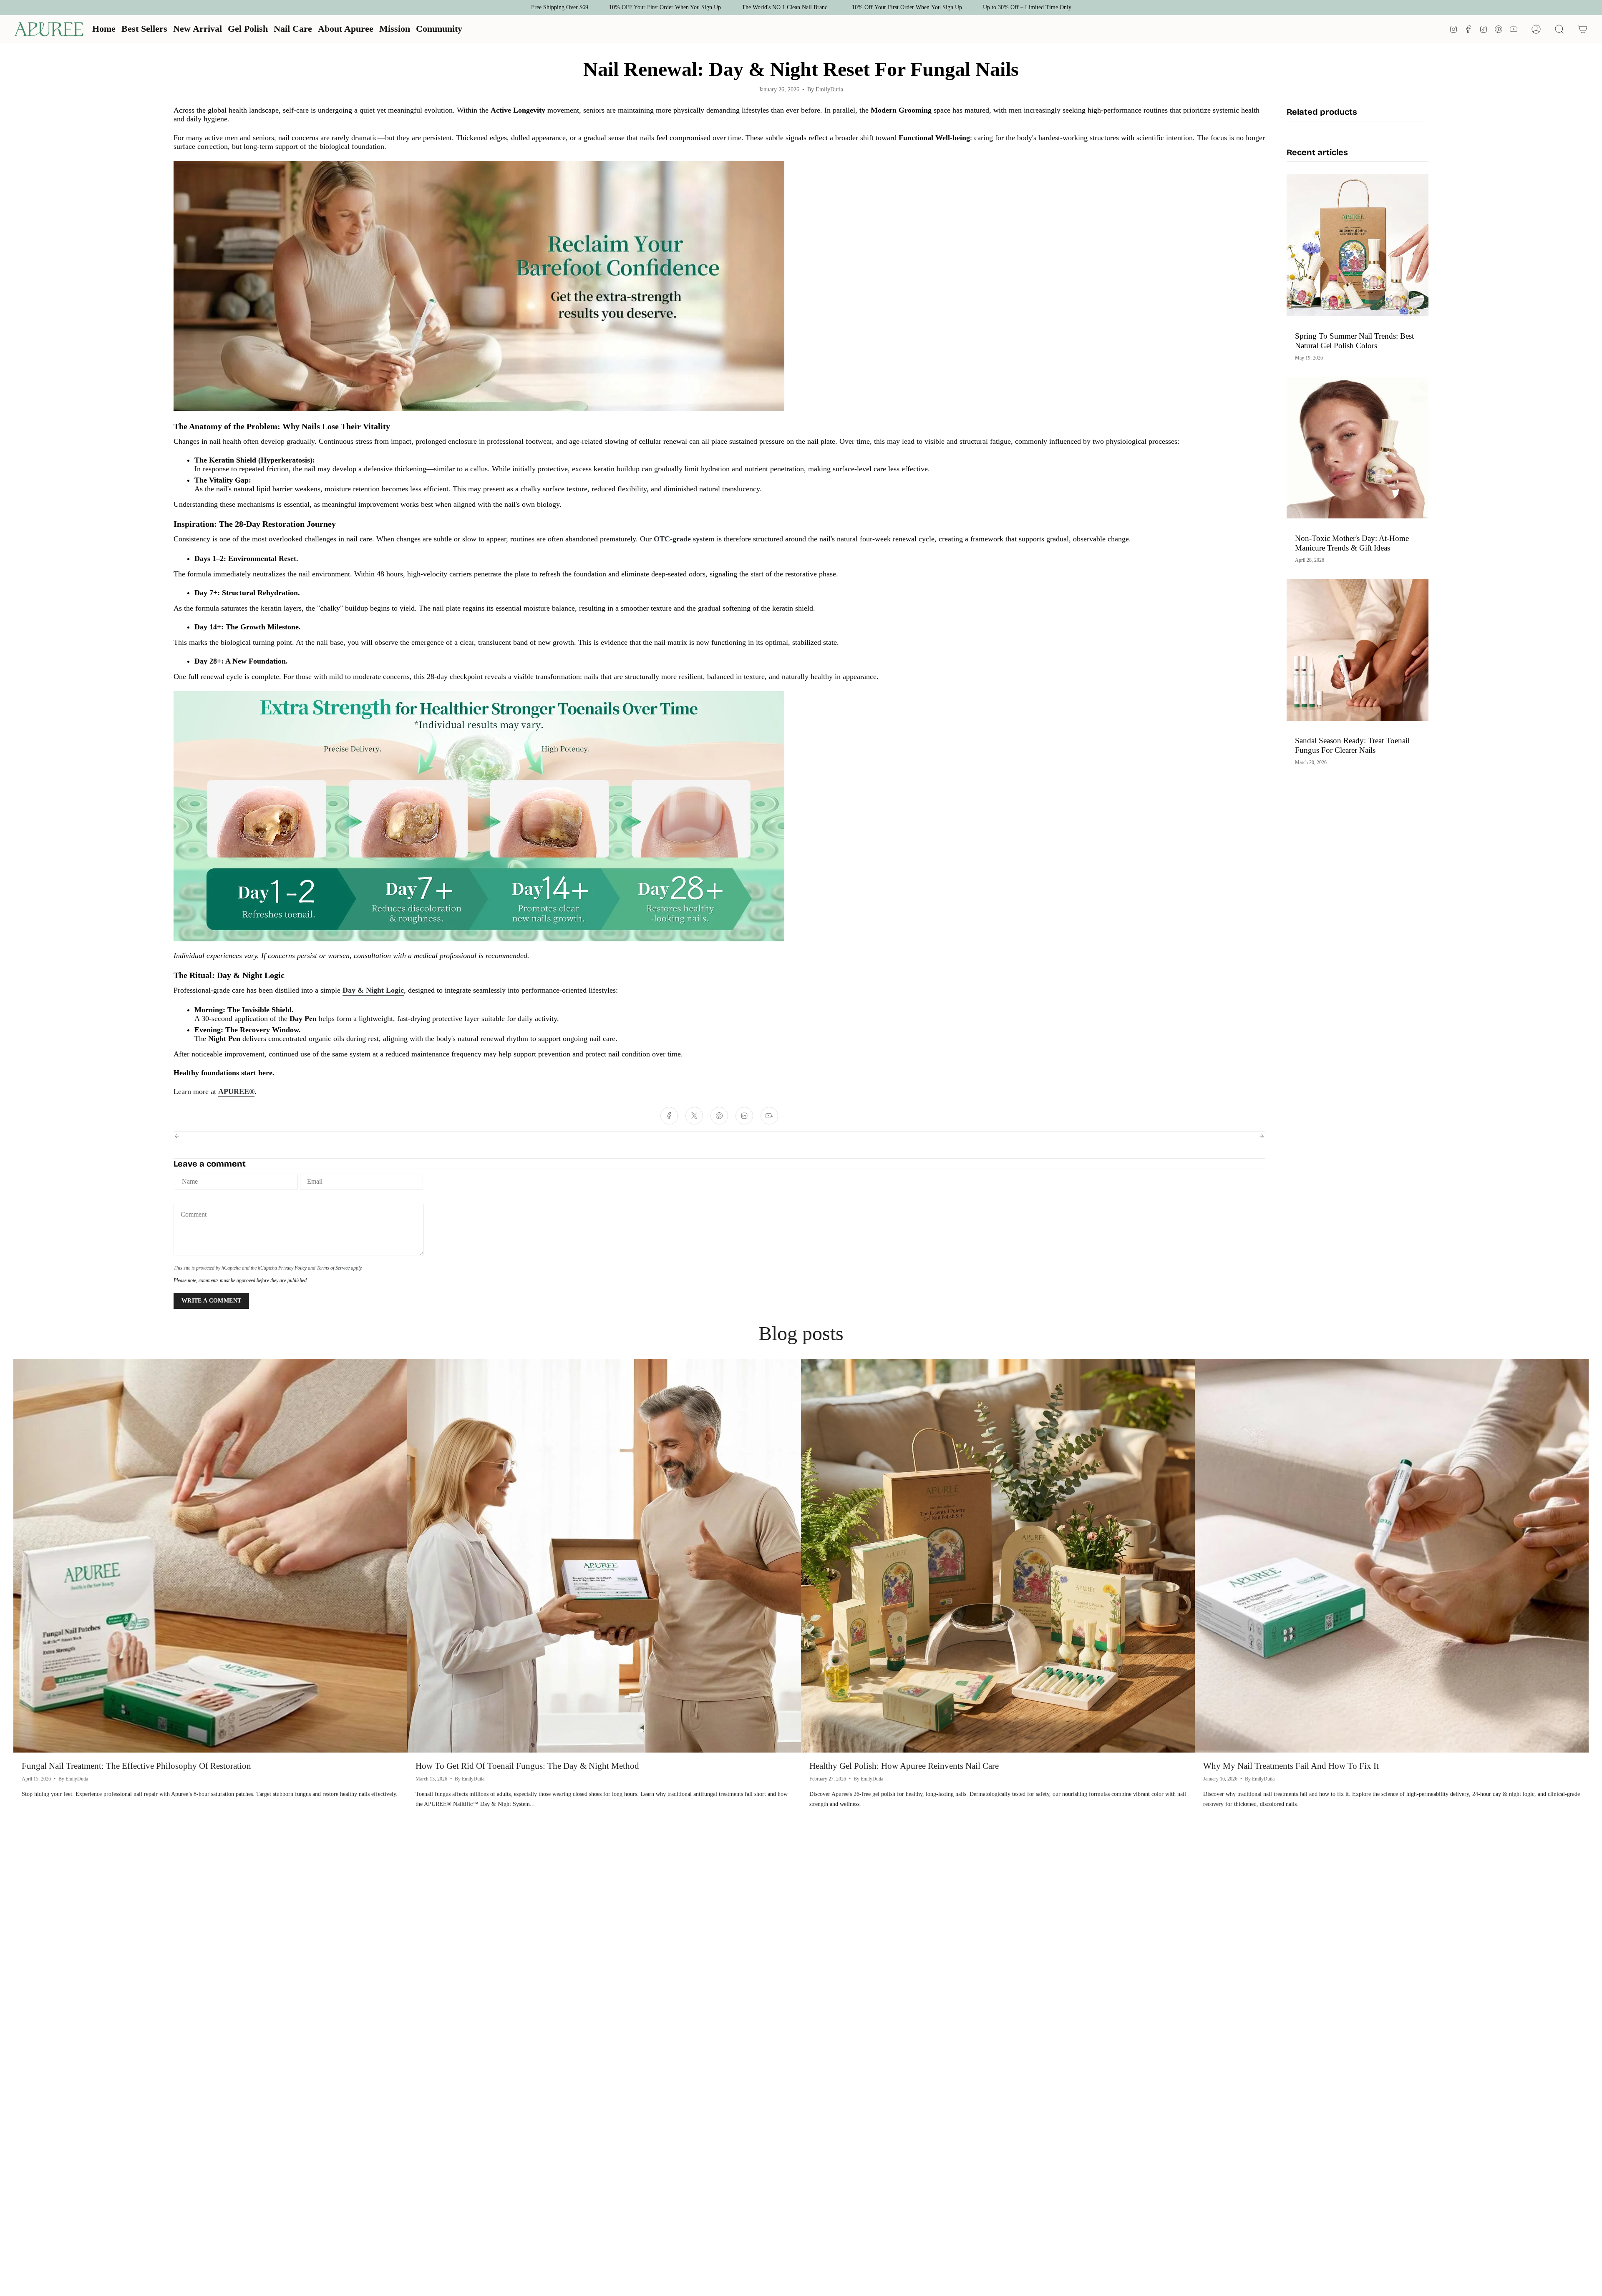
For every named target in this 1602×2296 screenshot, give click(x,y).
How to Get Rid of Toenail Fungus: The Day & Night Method (527, 1766)
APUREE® (236, 1091)
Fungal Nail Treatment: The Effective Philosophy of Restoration (136, 1766)
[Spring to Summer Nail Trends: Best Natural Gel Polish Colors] (1358, 245)
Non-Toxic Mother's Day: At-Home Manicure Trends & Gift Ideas (1352, 543)
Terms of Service (333, 1268)
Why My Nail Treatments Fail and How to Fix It (1291, 1766)
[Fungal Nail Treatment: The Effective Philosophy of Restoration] (210, 1556)
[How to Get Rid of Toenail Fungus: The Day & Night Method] (604, 1556)
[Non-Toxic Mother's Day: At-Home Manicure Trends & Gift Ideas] (1358, 448)
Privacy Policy (292, 1268)
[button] (248, 29)
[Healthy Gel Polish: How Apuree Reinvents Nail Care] (998, 1556)
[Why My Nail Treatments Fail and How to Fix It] (1392, 1556)
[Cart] (1583, 29)
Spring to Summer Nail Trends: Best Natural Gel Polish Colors (1354, 341)
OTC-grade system (684, 539)
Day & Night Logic (373, 990)
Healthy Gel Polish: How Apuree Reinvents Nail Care (904, 1766)
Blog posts (801, 1333)
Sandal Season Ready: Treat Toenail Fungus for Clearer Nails (1352, 745)
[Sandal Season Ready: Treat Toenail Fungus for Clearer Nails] (1358, 650)
